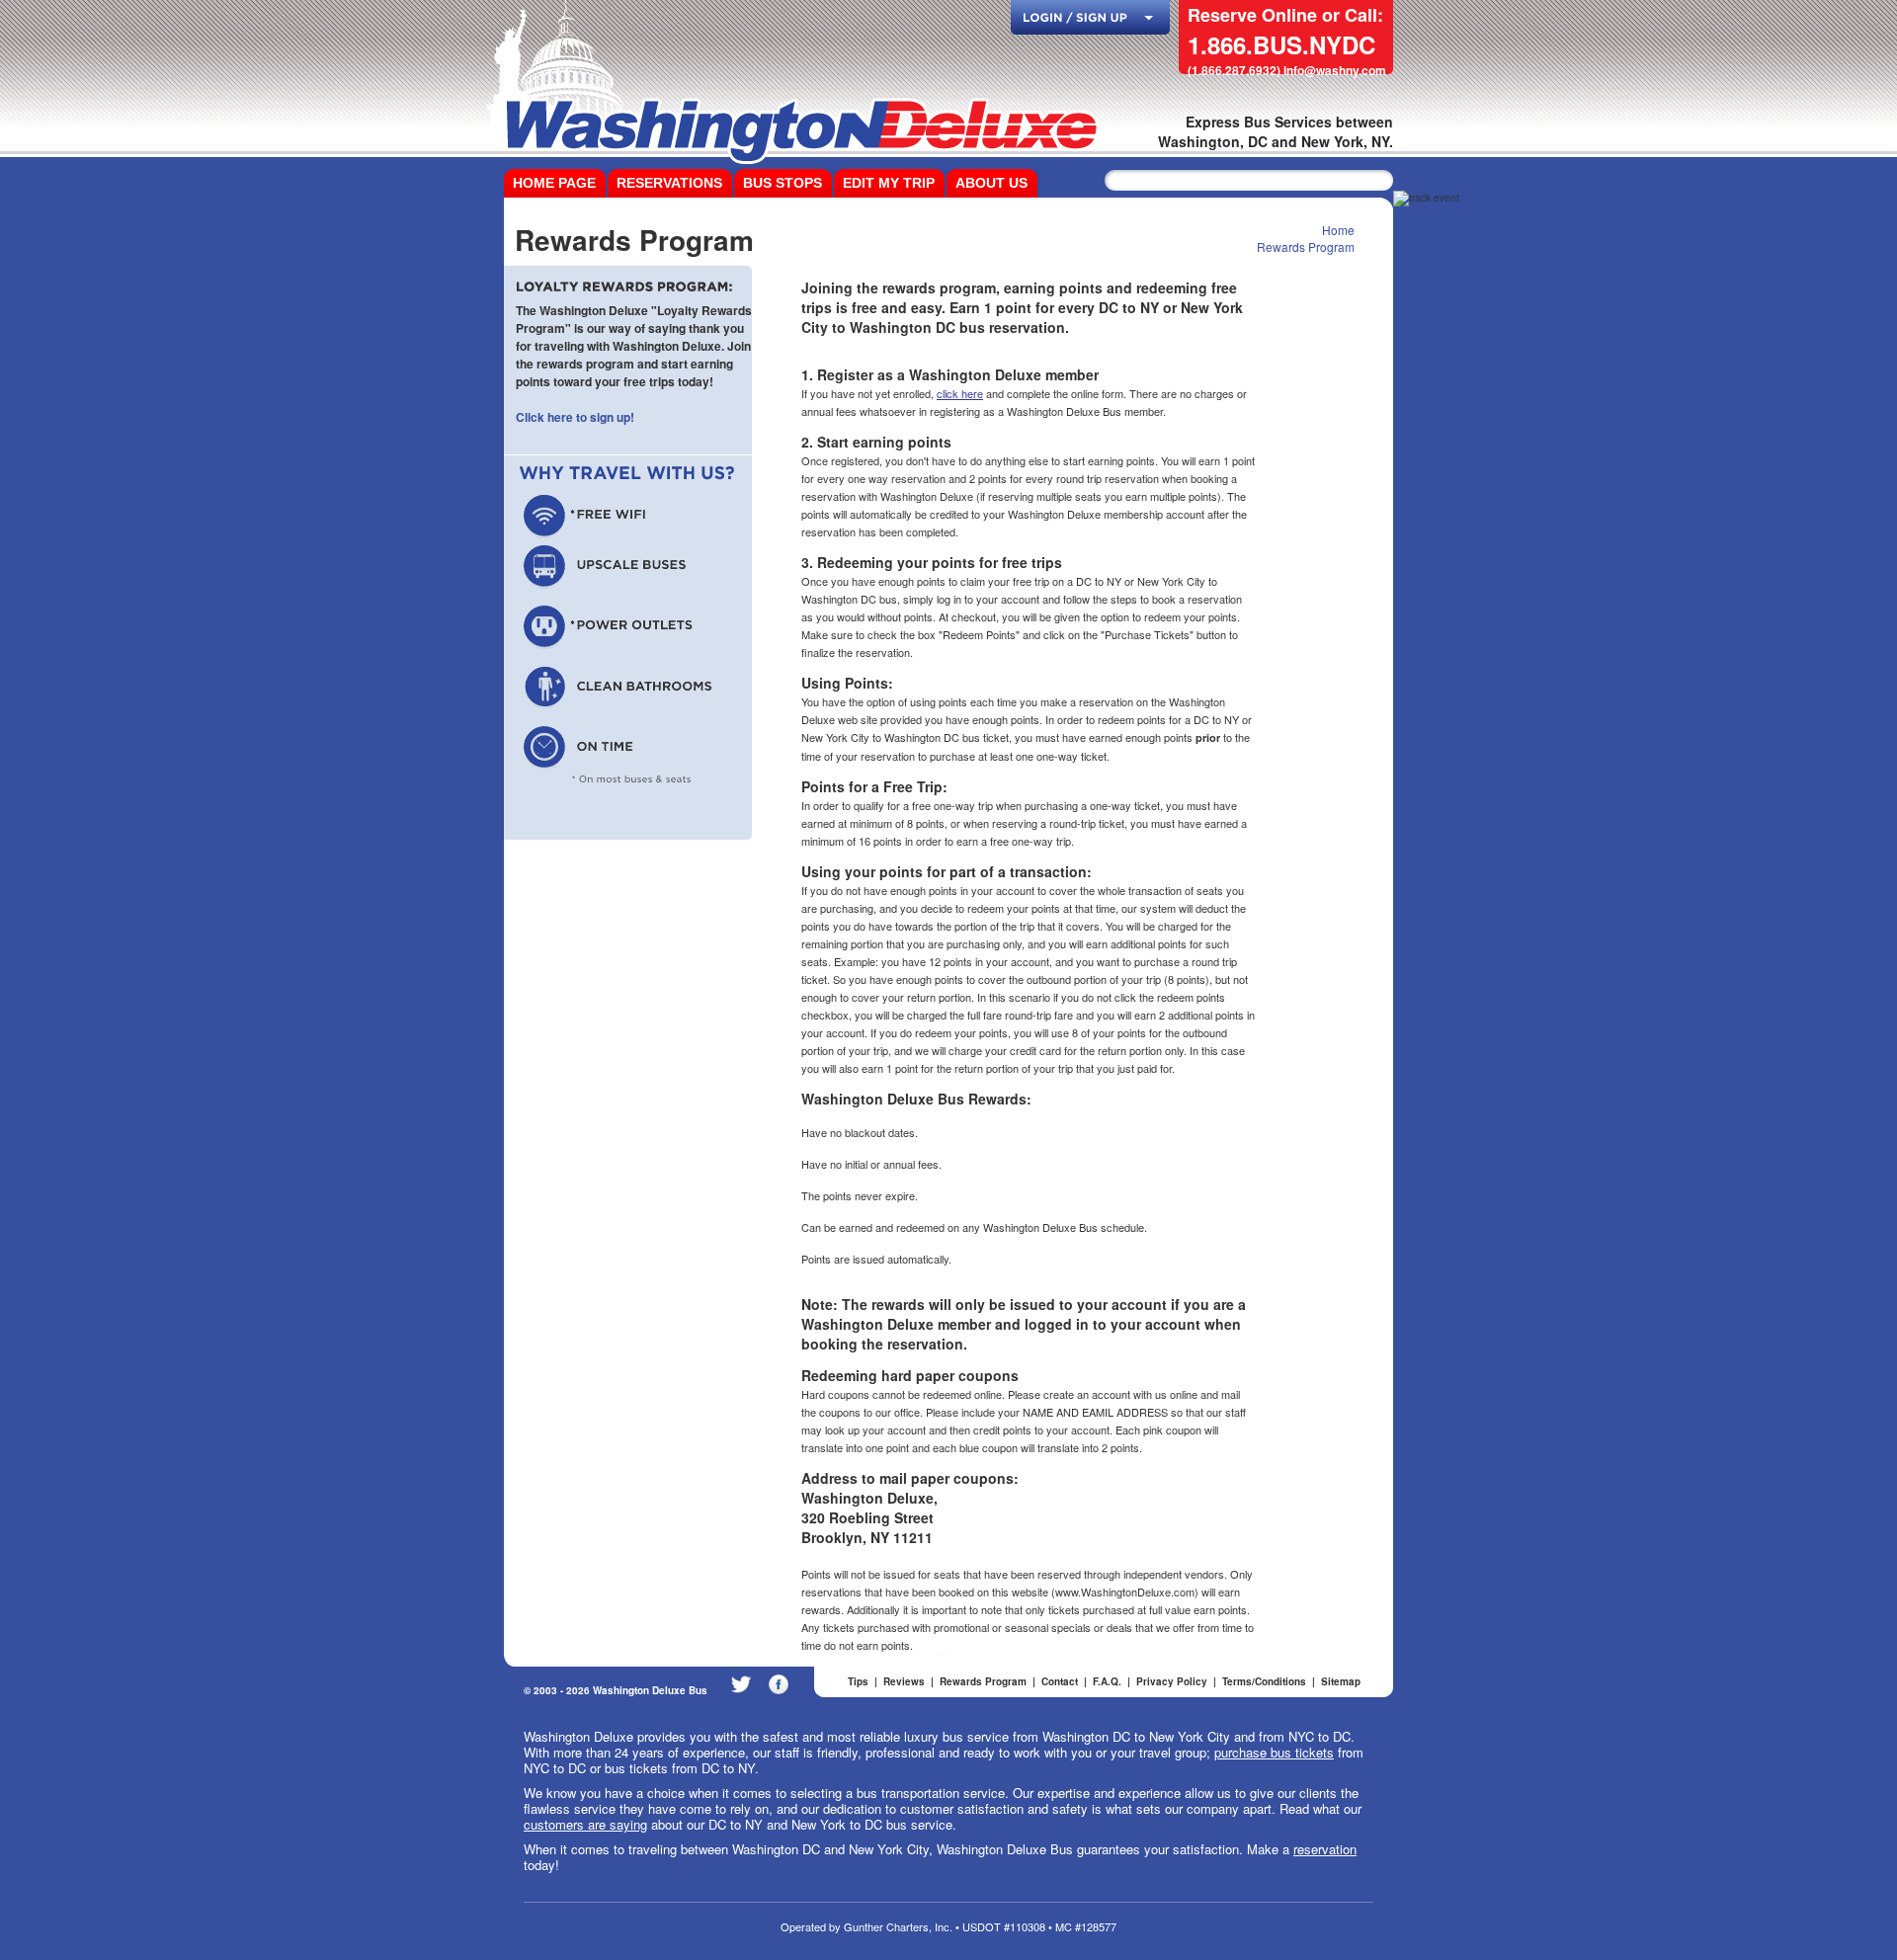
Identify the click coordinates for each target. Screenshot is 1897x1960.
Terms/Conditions (1264, 1681)
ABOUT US (991, 183)
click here (960, 393)
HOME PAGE (554, 183)
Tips (858, 1681)
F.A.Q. (1107, 1681)
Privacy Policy (1172, 1681)
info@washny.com (1335, 70)
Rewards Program (1306, 246)
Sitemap (1341, 1681)
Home (1338, 230)
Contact (1060, 1681)
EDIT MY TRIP (889, 183)
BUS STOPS (783, 183)
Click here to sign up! (575, 417)
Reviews (904, 1681)
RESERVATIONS (669, 183)
